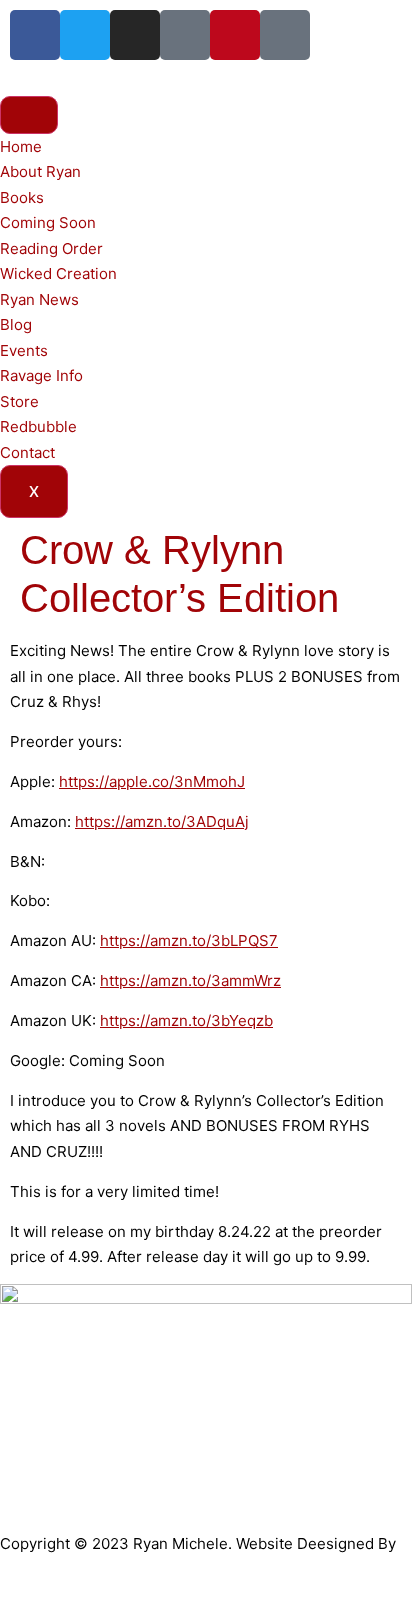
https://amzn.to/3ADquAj (162, 821)
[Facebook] (35, 35)
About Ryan (40, 171)
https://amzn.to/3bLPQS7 (189, 940)
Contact (27, 452)
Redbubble (38, 426)
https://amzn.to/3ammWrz (190, 980)
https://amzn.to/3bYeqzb (186, 1020)
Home (21, 146)
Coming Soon (48, 222)
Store (19, 401)
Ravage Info (41, 375)
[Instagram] (135, 35)
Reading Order (51, 248)
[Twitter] (85, 35)
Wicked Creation (58, 273)
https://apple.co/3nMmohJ (152, 781)
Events (24, 350)
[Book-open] (285, 35)
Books (22, 197)
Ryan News (39, 299)
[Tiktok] (185, 35)
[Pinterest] (235, 35)
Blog (16, 324)
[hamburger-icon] (29, 115)
